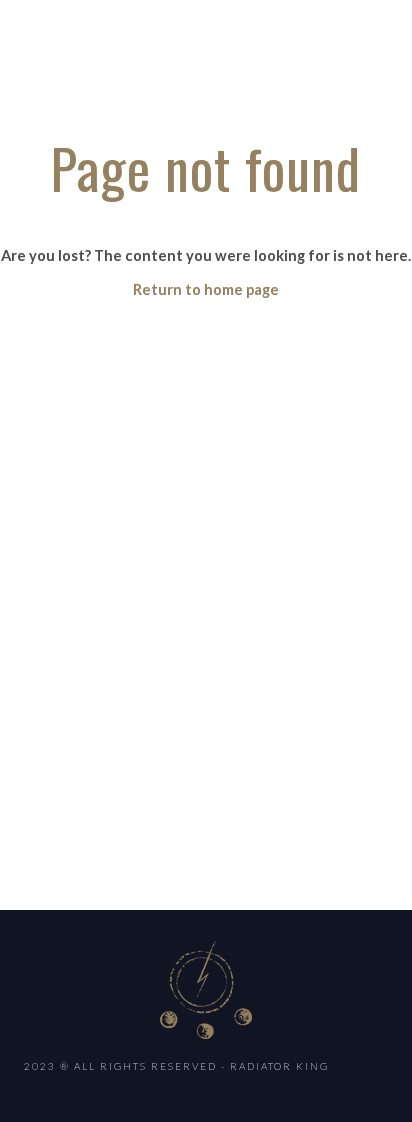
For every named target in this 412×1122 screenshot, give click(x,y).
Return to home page (206, 289)
